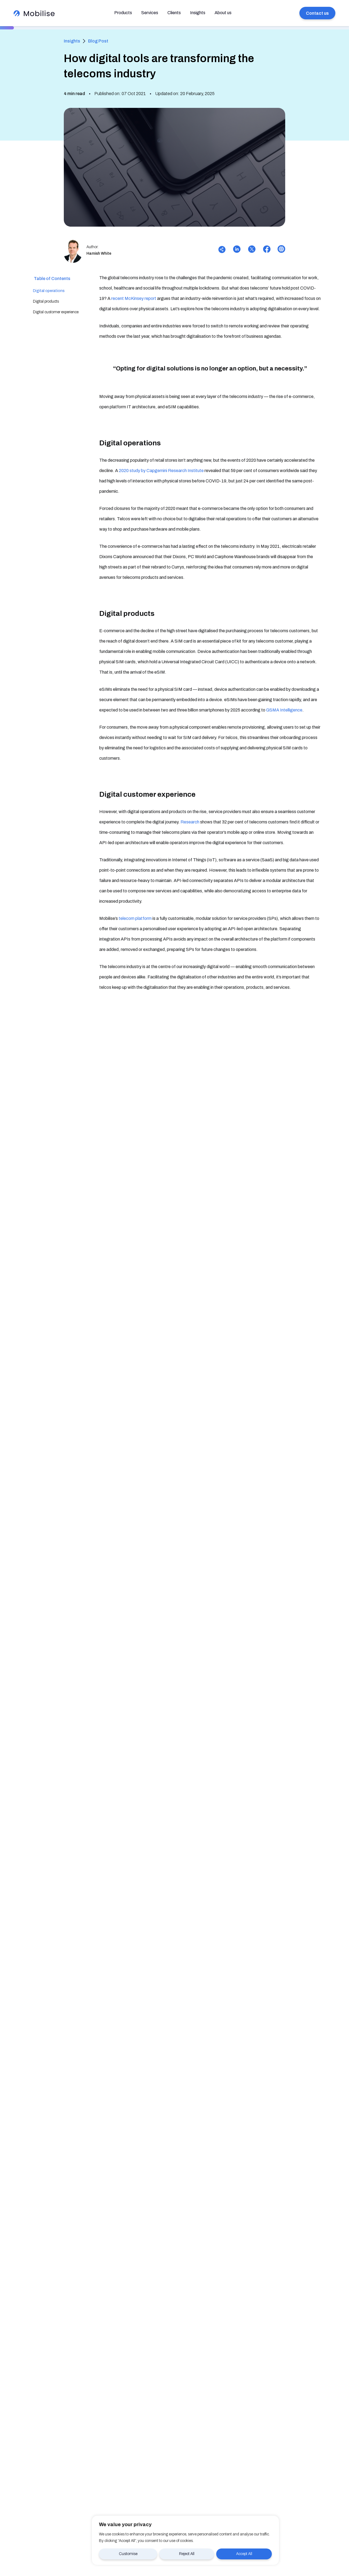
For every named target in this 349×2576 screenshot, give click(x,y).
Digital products (46, 301)
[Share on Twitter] (252, 250)
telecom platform (135, 918)
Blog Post (98, 41)
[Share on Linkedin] (237, 250)
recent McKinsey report (134, 298)
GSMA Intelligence (284, 710)
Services (150, 13)
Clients (174, 13)
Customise (128, 2554)
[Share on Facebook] (267, 250)
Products (123, 13)
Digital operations (49, 291)
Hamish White (99, 253)
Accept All (244, 2554)
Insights (198, 13)
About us (223, 13)
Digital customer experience (56, 312)
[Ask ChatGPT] (280, 250)
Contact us (317, 13)
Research (190, 822)
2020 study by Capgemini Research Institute (161, 471)
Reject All (187, 2554)
